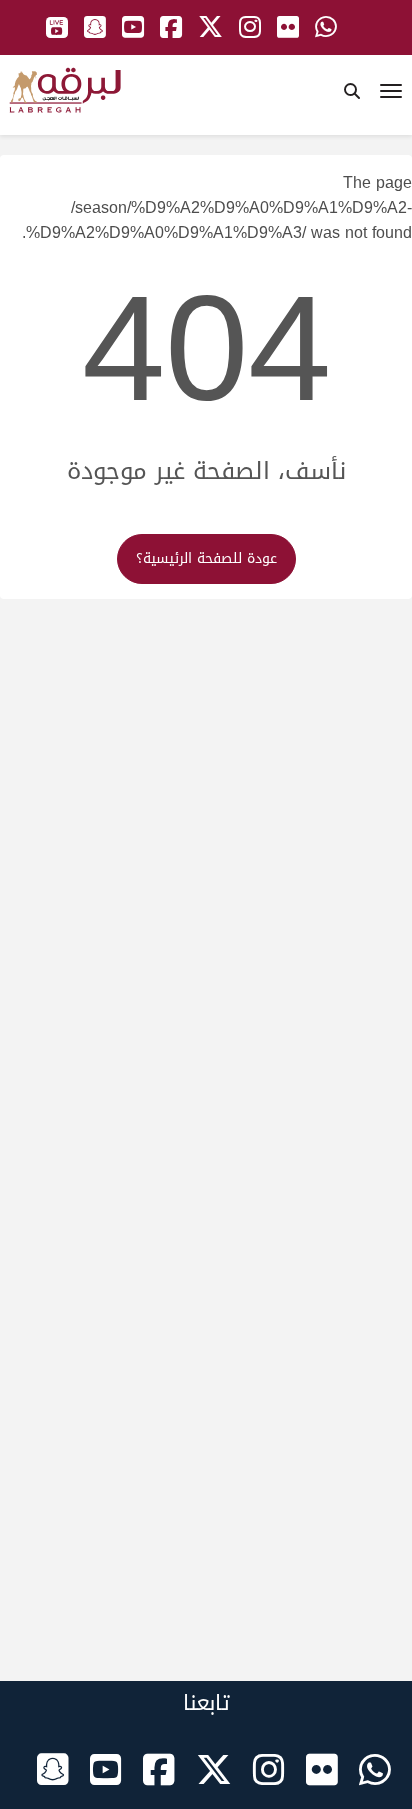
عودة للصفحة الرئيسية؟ (206, 558)
